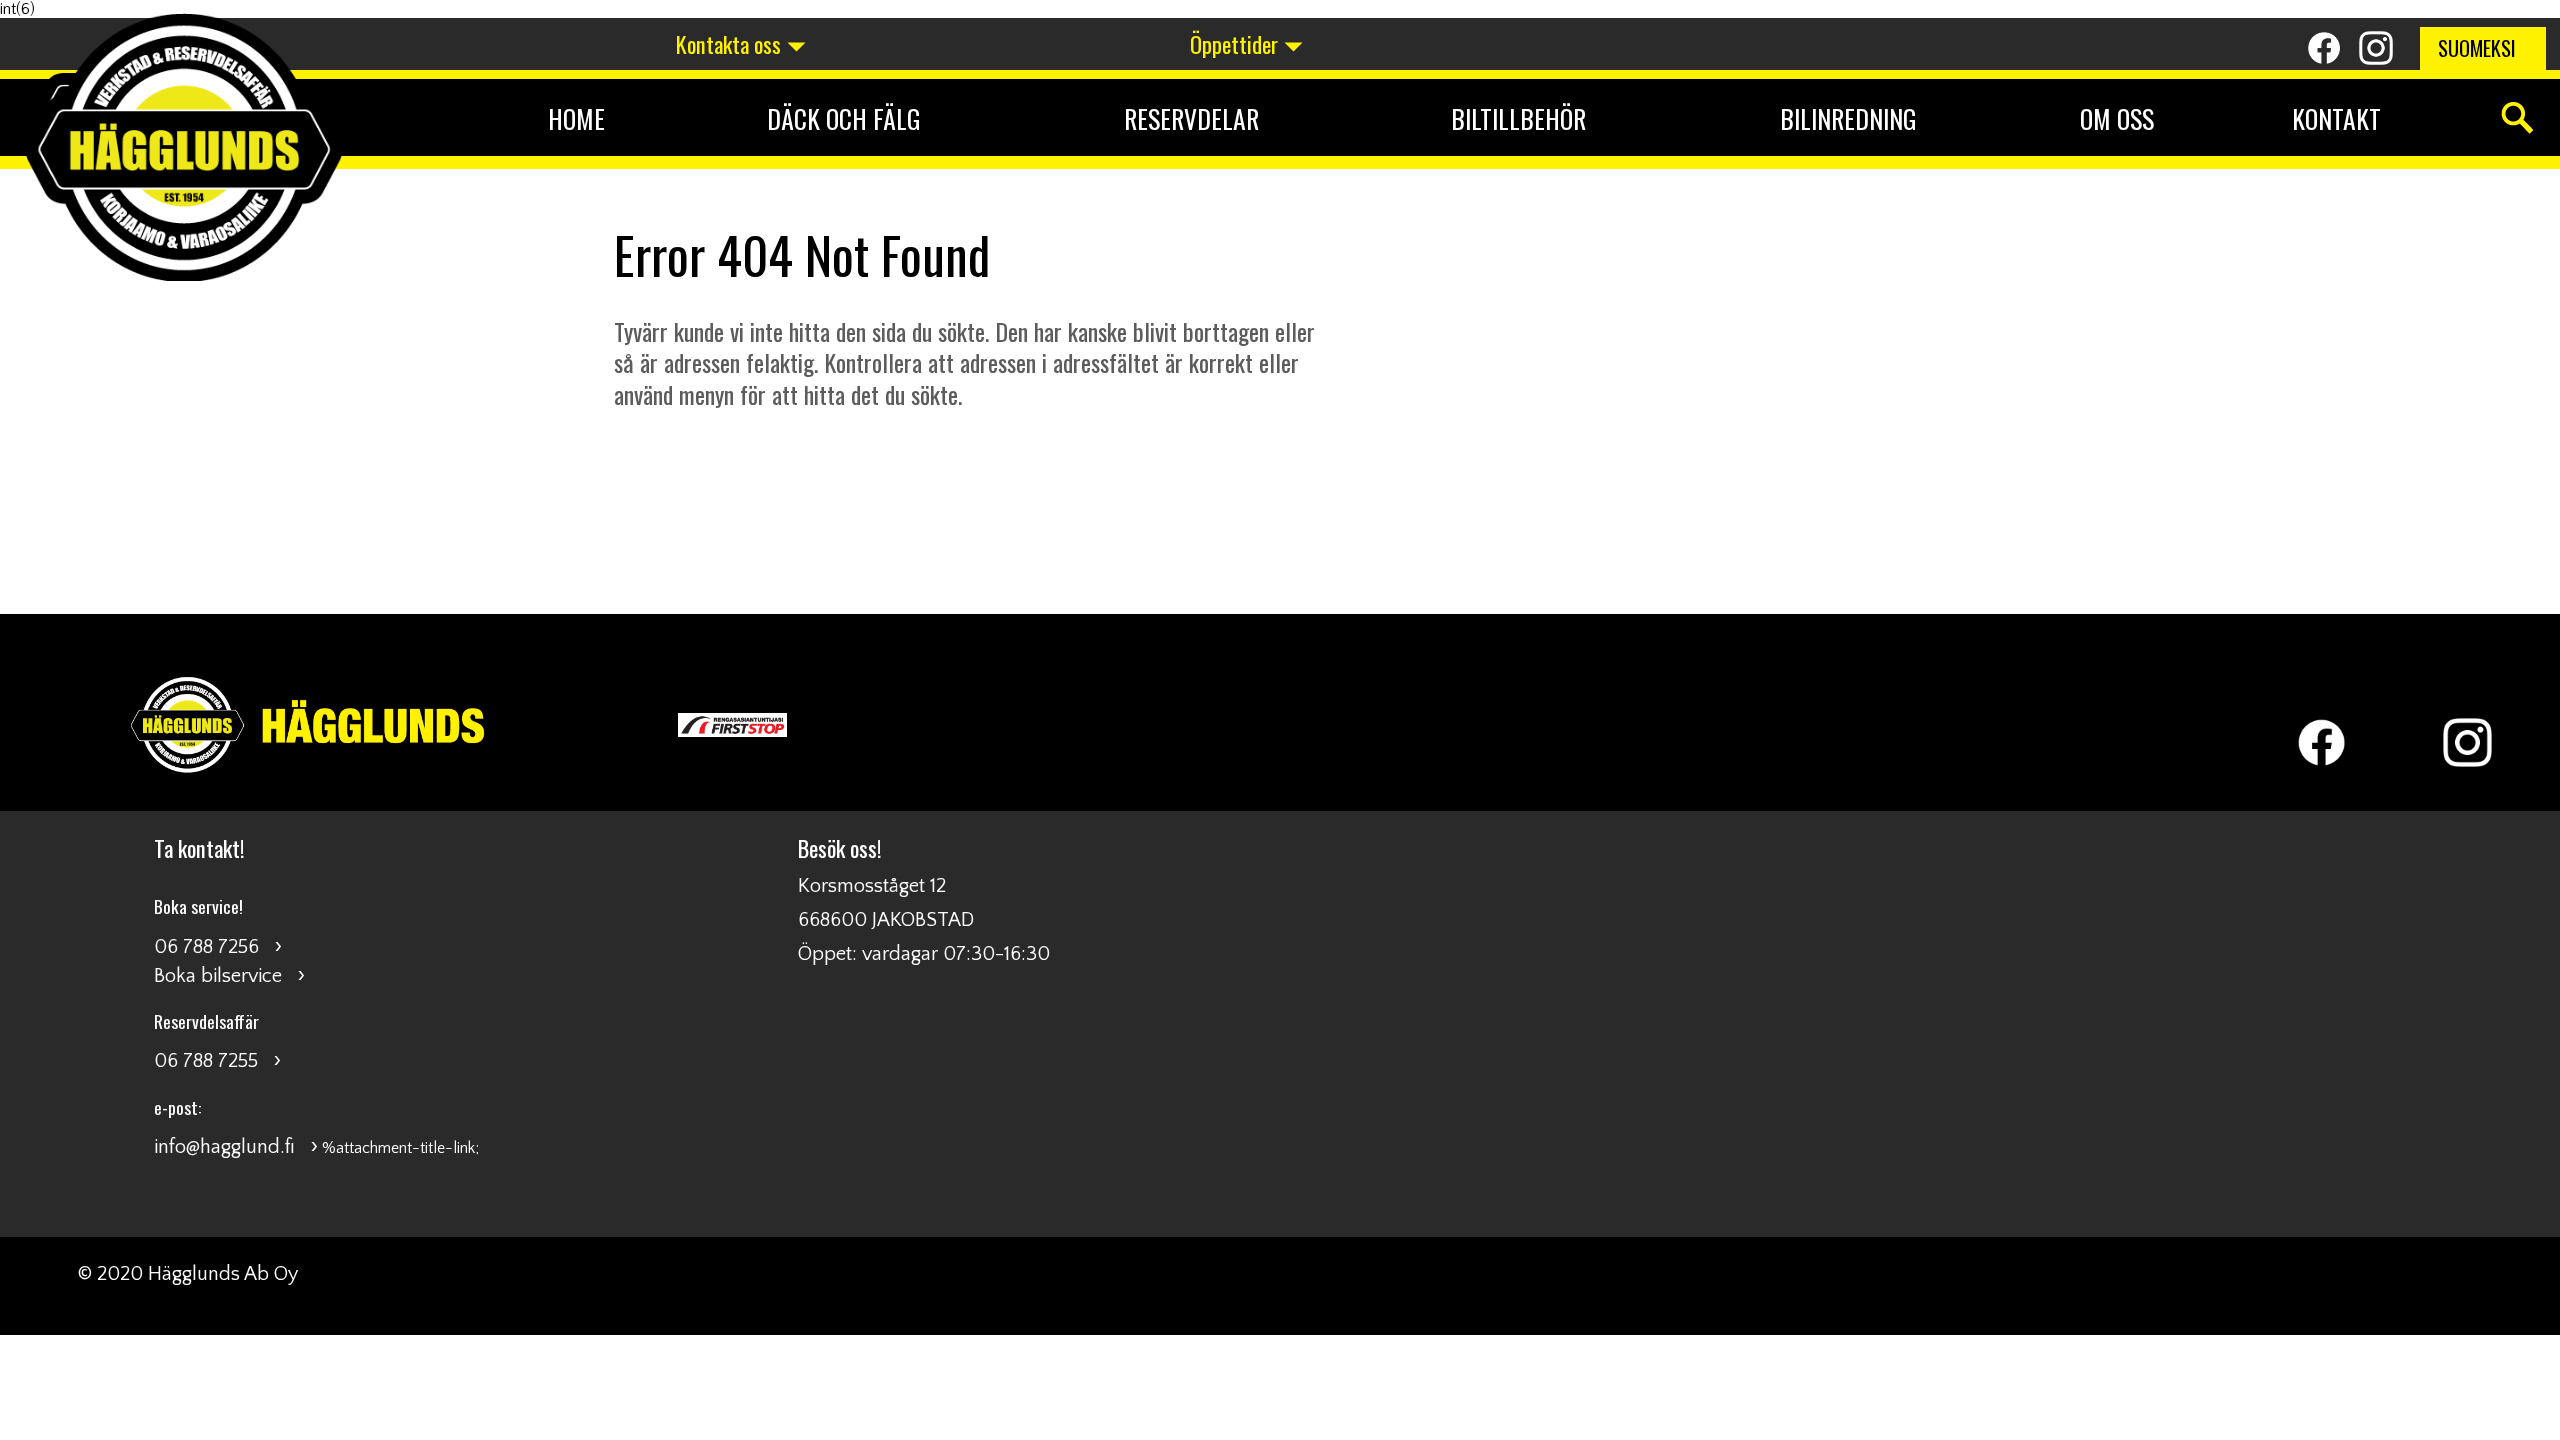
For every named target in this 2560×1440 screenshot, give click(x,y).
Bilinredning (1848, 118)
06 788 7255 (206, 1061)
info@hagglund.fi (224, 1147)
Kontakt (2336, 118)
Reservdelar (1191, 118)
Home (576, 118)
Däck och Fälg (844, 118)
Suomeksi (2477, 48)
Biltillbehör (1518, 118)
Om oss (2117, 118)
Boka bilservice (218, 976)
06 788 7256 (206, 947)
